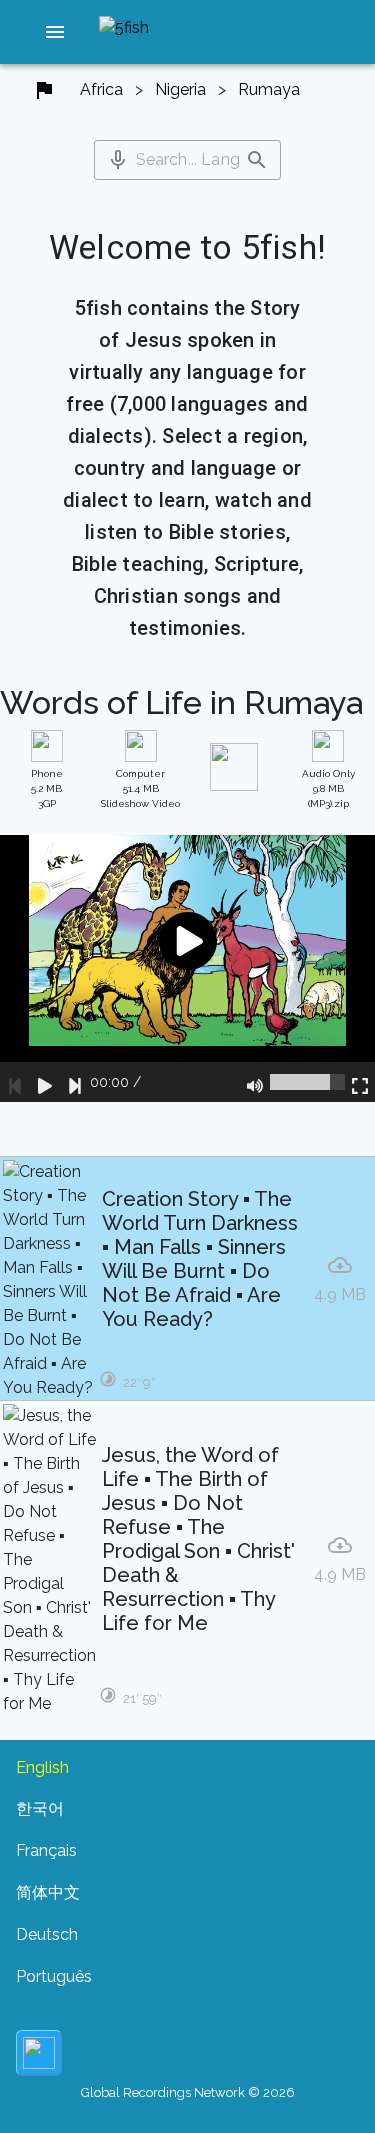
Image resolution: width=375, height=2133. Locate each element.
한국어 (40, 1808)
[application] (187, 968)
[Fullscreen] (360, 1082)
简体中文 (48, 1892)
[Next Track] (75, 1082)
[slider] (307, 1082)
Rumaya (269, 89)
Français (46, 1850)
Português (54, 1976)
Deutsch (47, 1934)
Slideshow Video (140, 788)
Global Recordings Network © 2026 (188, 2092)
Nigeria (180, 89)
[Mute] (255, 1082)
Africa (101, 89)
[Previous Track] (15, 1082)
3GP (47, 788)
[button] (55, 32)
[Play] (45, 1082)
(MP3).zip (328, 788)
